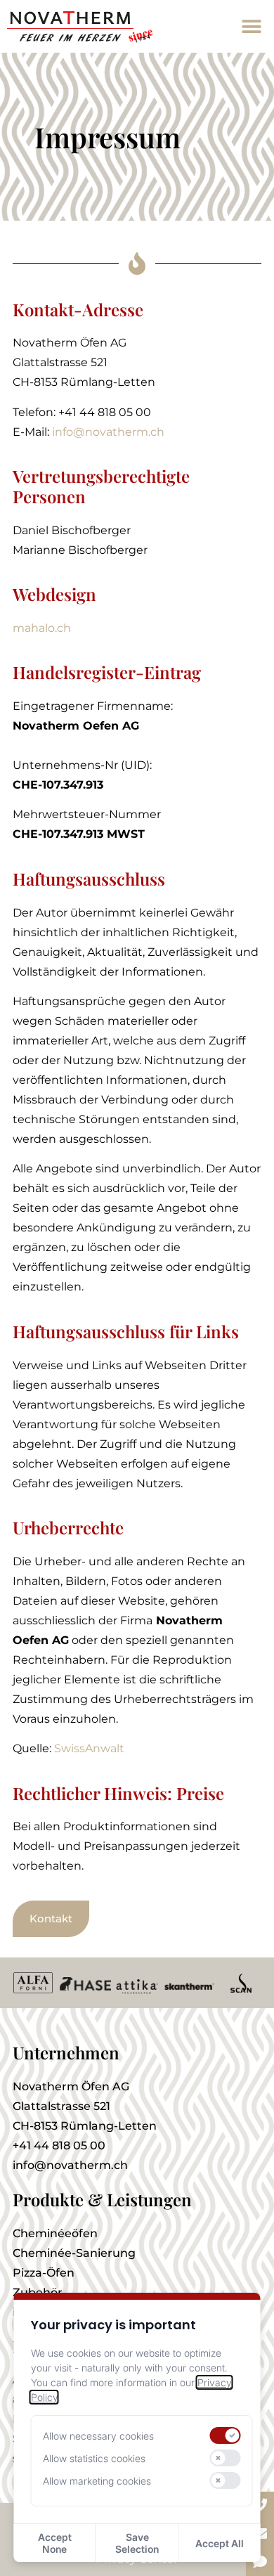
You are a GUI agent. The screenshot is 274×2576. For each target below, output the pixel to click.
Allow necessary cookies (98, 2436)
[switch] (225, 2435)
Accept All (220, 2543)
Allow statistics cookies (94, 2458)
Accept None (55, 2543)
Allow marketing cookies (97, 2481)
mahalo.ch (42, 628)
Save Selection (137, 2543)
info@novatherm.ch (108, 432)
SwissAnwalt (89, 1748)
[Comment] (260, 2562)
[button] (251, 26)
